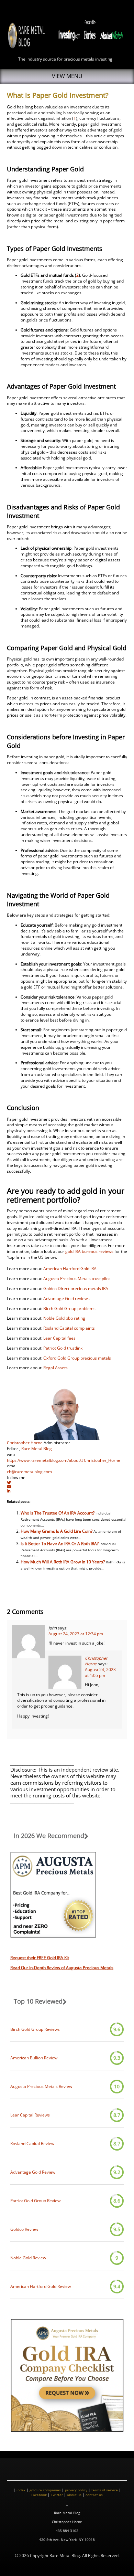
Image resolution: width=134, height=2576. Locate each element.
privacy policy (76, 2490)
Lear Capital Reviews (30, 2115)
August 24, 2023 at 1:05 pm (100, 1672)
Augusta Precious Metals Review (41, 2087)
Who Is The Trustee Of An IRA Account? (58, 1513)
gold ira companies (45, 2490)
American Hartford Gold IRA (70, 1269)
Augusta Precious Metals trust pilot (77, 1279)
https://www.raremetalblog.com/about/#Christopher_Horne (64, 1460)
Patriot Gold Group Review (35, 2201)
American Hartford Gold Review (41, 2287)
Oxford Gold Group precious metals (77, 1358)
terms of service (105, 2490)
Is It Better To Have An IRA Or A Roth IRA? (60, 1544)
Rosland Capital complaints (69, 1328)
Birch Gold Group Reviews (35, 2029)
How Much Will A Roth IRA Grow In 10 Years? (63, 1562)
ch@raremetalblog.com (29, 1472)
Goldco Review (24, 2229)
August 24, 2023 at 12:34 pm (76, 1634)
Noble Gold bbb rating (64, 1318)
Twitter (57, 2495)
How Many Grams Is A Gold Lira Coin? (57, 1531)
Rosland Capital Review (32, 2144)
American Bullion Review (34, 2058)
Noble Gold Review (28, 2258)
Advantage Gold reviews (66, 1298)
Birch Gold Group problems (69, 1308)
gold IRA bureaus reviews (89, 1251)
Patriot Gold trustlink (63, 1348)
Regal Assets (55, 1368)
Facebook (39, 2495)
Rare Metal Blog (37, 1449)
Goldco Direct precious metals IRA (76, 1289)
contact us (94, 2495)
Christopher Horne (25, 1443)
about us (74, 2495)
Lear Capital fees (59, 1338)
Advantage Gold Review (33, 2172)
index (21, 2490)
